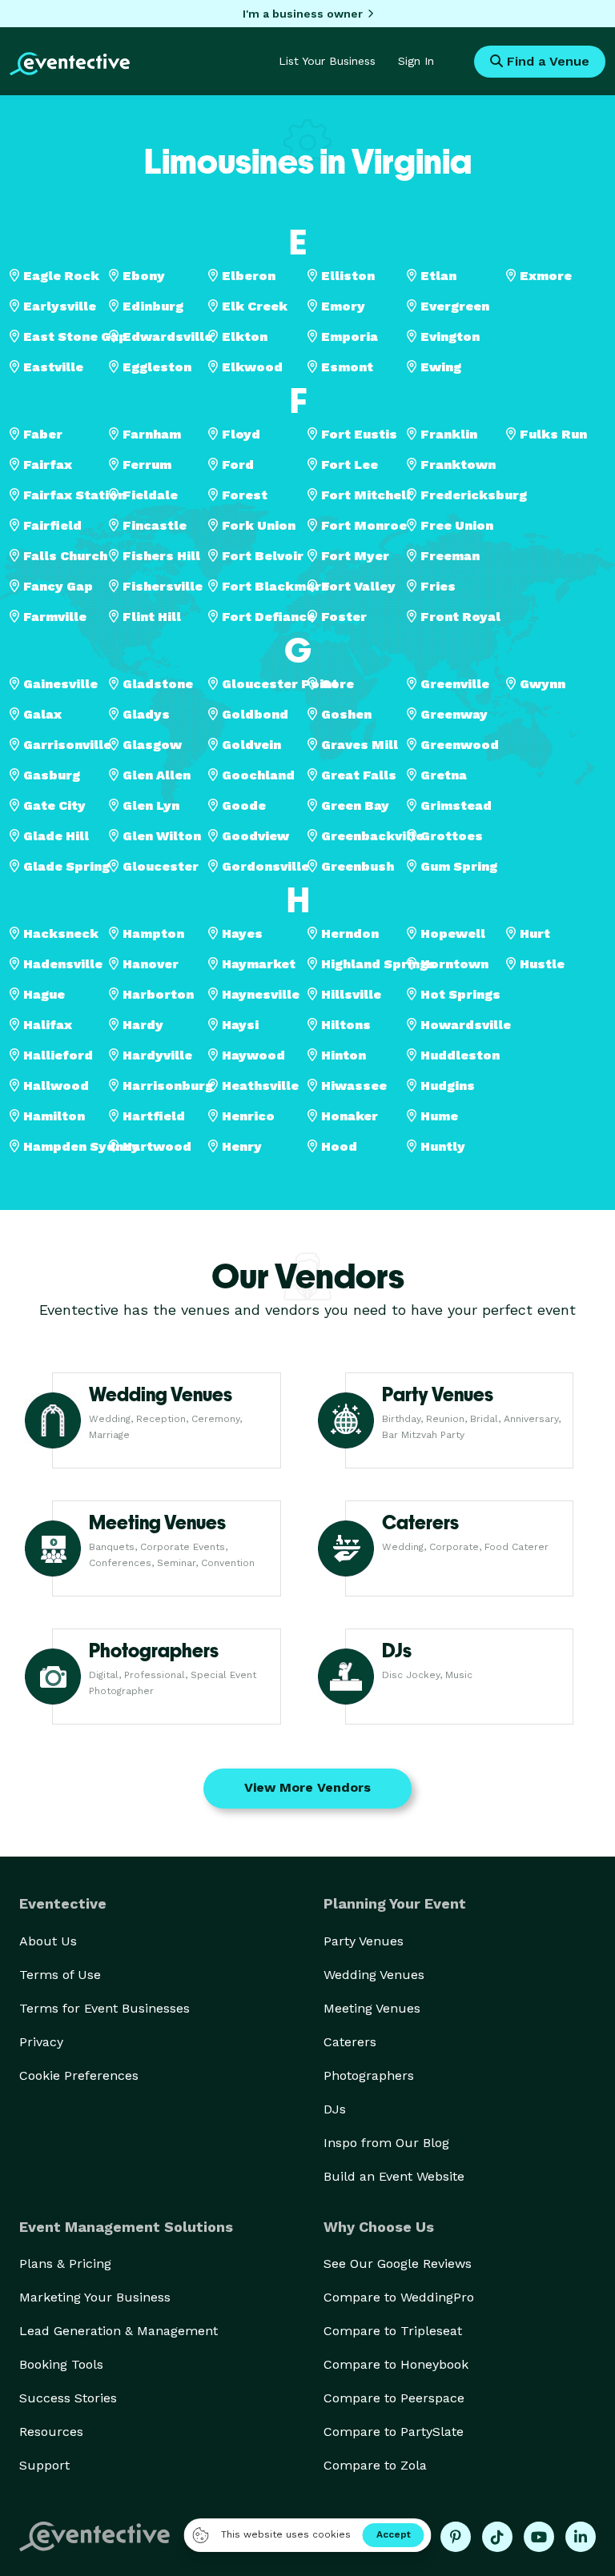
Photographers (369, 2075)
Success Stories (68, 2398)
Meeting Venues (372, 2008)
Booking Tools (61, 2364)
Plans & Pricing (65, 2264)
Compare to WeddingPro (399, 2297)
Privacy (41, 2042)
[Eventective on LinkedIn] (581, 2537)
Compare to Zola (375, 2465)
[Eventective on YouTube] (539, 2537)
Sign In (416, 61)
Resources (51, 2432)
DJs (335, 2109)
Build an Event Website (394, 2176)
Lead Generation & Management (119, 2331)
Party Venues (364, 1941)
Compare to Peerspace (394, 2398)
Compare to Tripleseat (393, 2331)
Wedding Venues (374, 1975)
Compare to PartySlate (394, 2432)
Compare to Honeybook (396, 2364)
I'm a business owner (303, 14)
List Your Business (327, 61)
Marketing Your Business (95, 2297)
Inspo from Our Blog (386, 2143)
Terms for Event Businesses (105, 2008)
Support (44, 2465)
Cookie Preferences (79, 2075)
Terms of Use (60, 1975)
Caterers (350, 2042)
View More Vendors (307, 1787)
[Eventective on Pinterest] (456, 2537)
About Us (48, 1941)
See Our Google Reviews (398, 2264)
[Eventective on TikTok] (497, 2537)
